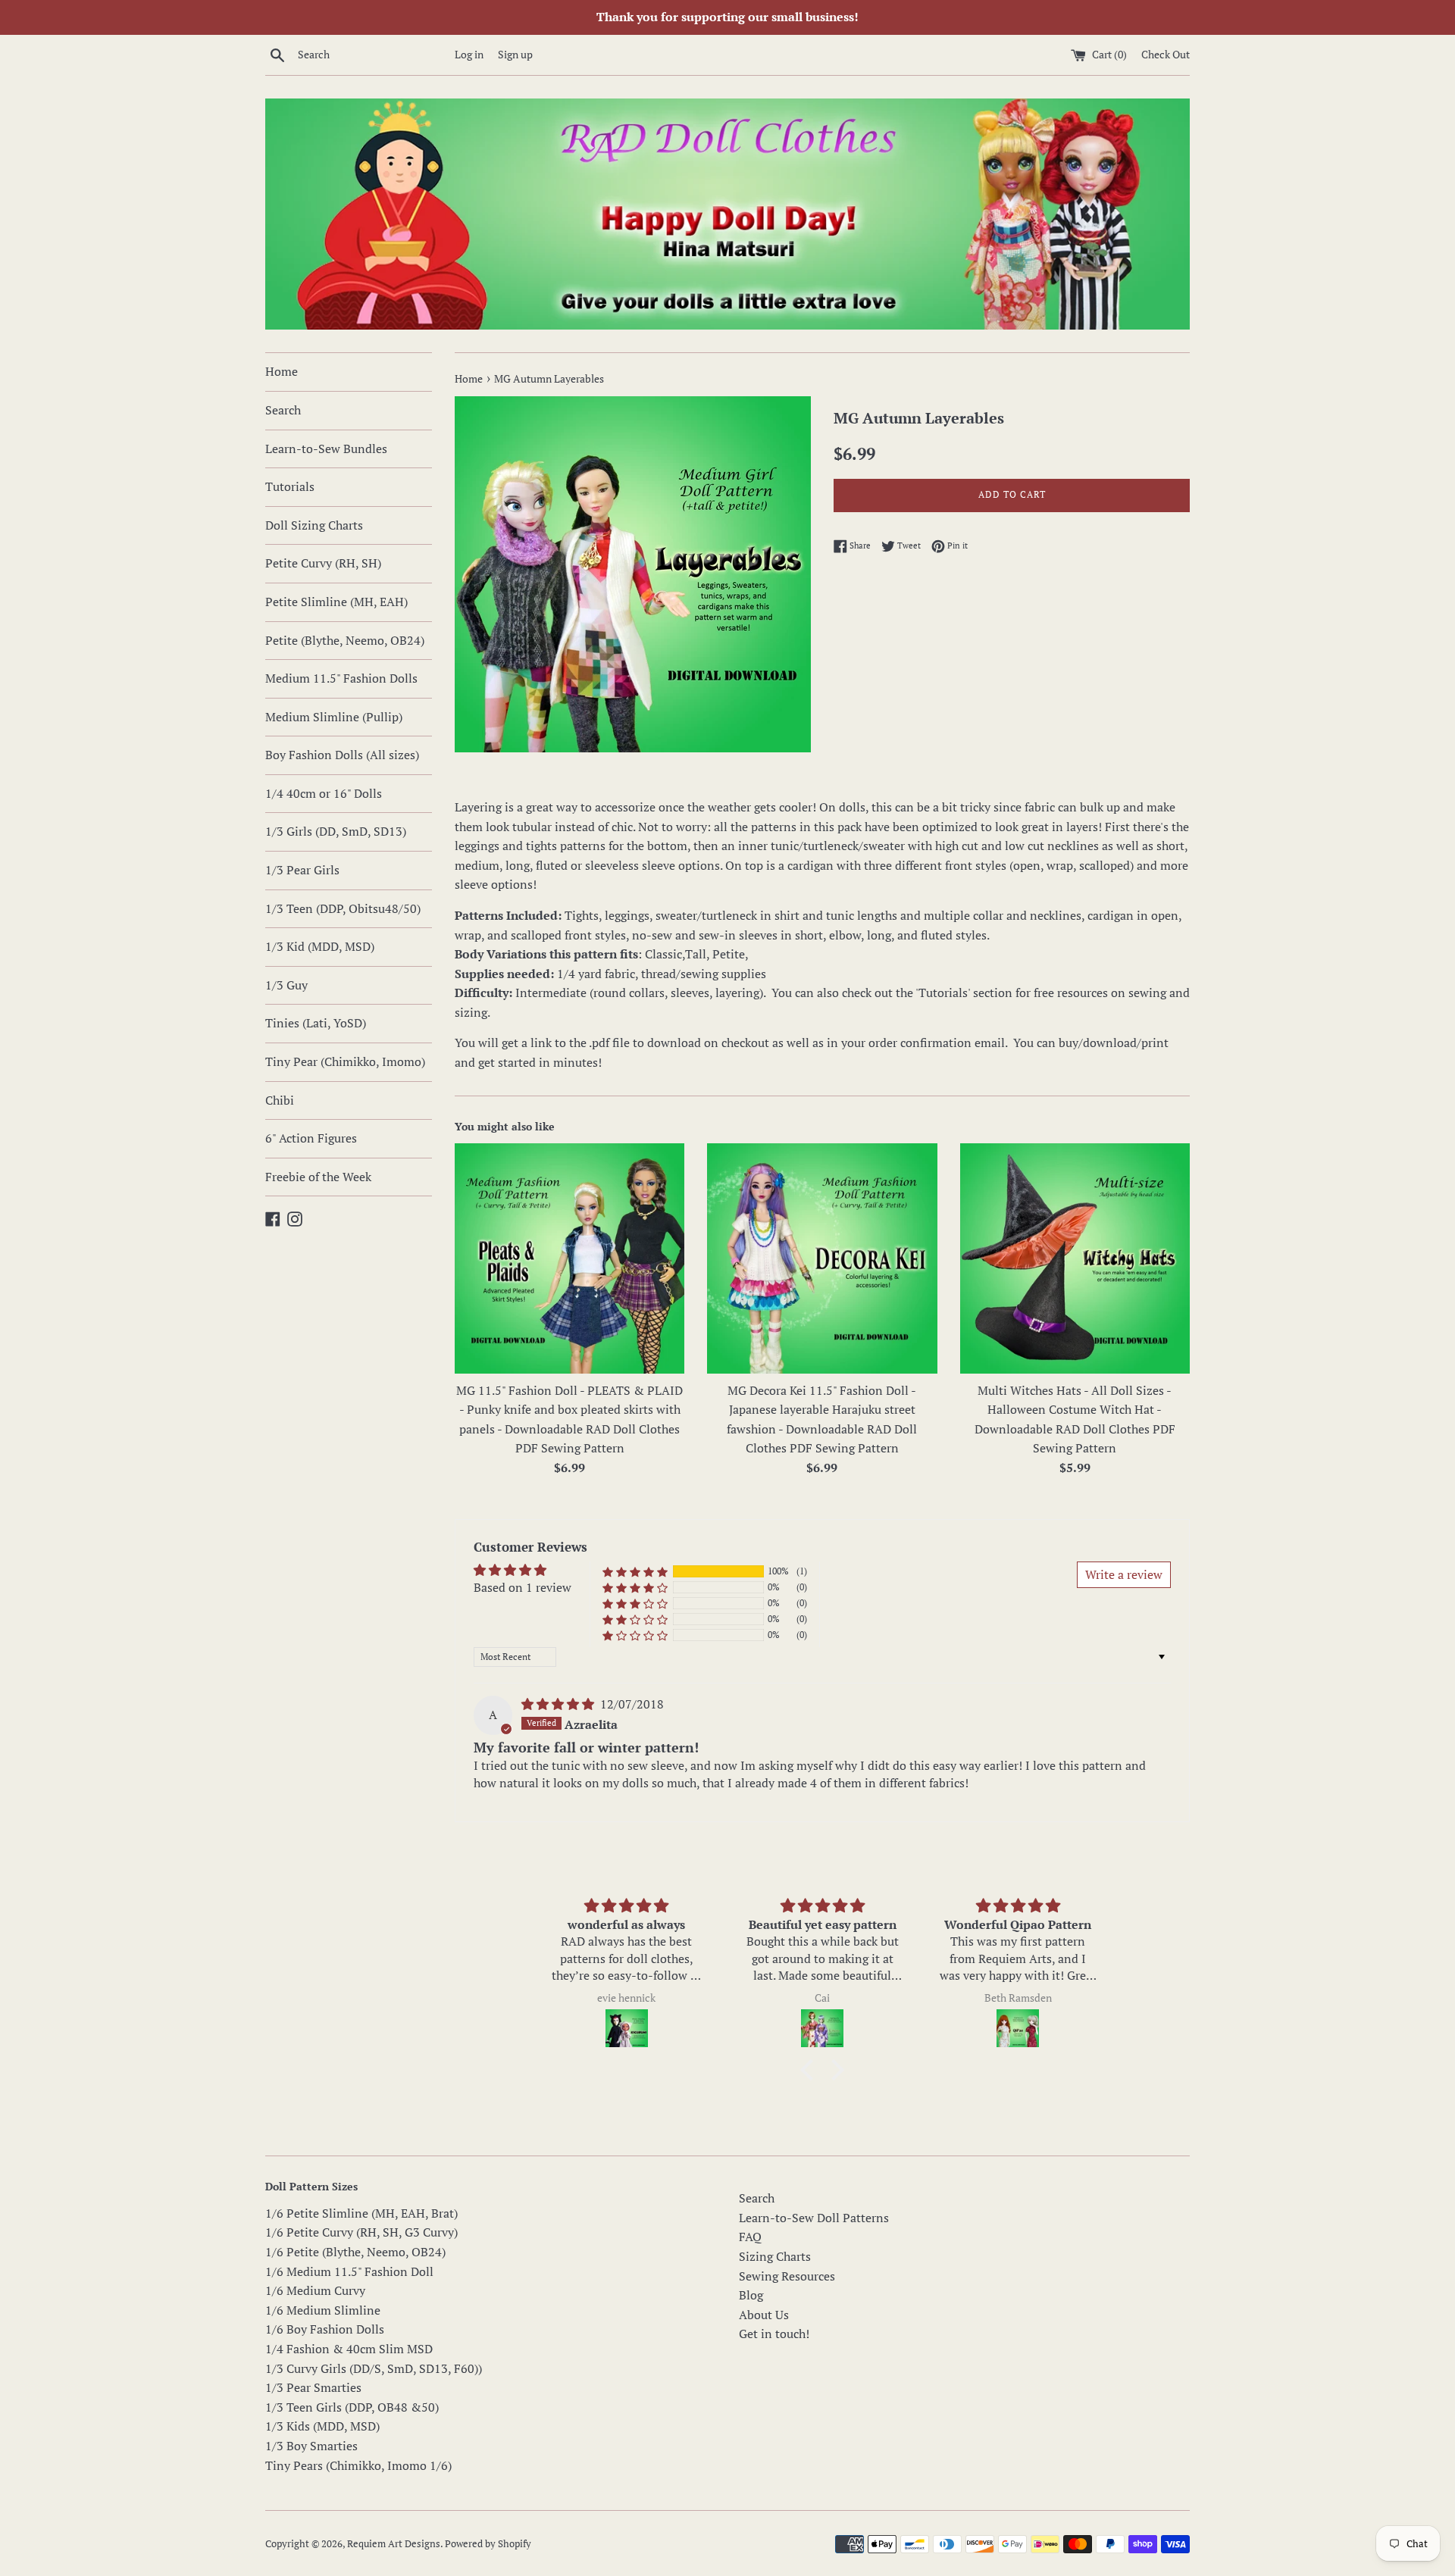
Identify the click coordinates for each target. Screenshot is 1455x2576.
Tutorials (290, 486)
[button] (635, 1572)
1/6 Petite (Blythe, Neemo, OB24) (355, 2252)
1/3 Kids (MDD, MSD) (322, 2426)
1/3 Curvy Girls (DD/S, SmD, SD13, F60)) (374, 2368)
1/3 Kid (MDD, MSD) (320, 946)
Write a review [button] (1124, 1574)
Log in (469, 54)
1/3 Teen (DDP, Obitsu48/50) (343, 908)
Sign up (515, 54)
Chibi (280, 1100)
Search (283, 410)
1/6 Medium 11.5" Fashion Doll (349, 2271)
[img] (559, 1704)
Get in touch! (774, 2334)
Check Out (1166, 54)
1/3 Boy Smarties (311, 2446)
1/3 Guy (286, 985)
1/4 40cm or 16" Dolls (324, 793)
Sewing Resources (787, 2276)
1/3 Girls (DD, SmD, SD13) (336, 831)
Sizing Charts (775, 2256)
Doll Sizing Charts (314, 525)
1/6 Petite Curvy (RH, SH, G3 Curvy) (361, 2232)
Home (282, 371)
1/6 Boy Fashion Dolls (325, 2329)
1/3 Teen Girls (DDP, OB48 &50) (352, 2407)
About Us (764, 2315)
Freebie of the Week (318, 1177)
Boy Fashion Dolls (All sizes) (342, 755)
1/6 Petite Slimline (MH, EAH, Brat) (361, 2213)
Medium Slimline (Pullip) (334, 717)
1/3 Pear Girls (302, 870)
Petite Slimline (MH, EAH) (336, 602)
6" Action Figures (311, 1138)
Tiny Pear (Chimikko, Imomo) (345, 1061)
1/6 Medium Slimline (323, 2310)
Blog (751, 2295)
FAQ (750, 2237)
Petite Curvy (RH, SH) (323, 563)
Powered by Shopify (488, 2544)
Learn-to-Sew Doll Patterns (814, 2218)
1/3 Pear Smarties (313, 2387)
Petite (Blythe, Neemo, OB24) (345, 640)
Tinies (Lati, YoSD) (316, 1023)
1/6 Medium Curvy (315, 2290)
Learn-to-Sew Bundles (326, 449)
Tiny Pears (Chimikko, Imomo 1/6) (358, 2465)
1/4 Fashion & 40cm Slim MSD (349, 2349)
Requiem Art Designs (394, 2544)
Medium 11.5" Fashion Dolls (341, 678)
